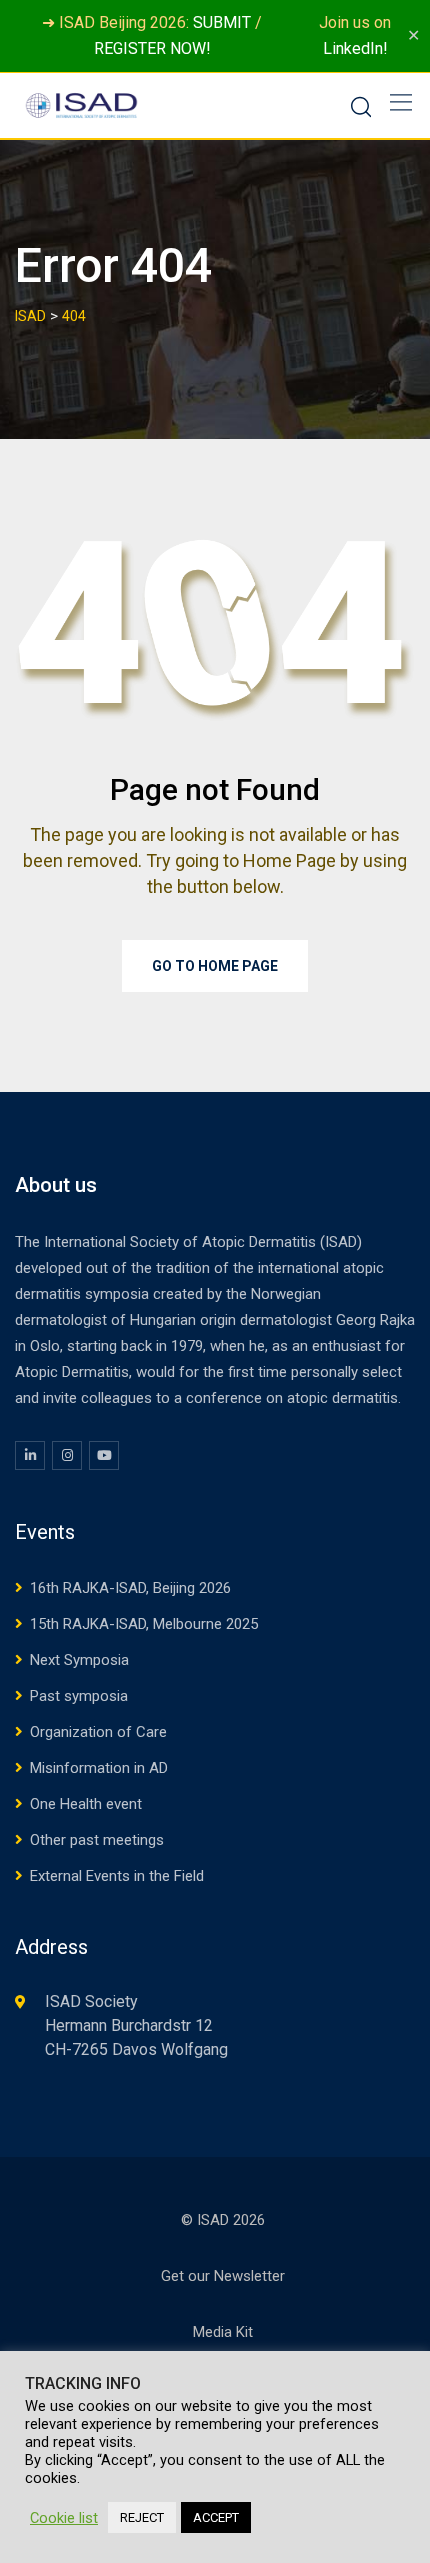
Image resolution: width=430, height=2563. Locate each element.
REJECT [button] (142, 2517)
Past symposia (79, 1696)
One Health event (86, 1804)
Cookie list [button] (64, 2518)
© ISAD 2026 (223, 2220)
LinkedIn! (355, 48)
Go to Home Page (215, 966)
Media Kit (223, 2332)
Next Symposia (79, 1660)
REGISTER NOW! (152, 48)
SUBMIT (222, 22)
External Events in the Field (117, 1876)
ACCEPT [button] (216, 2517)
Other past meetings (97, 1840)
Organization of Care (98, 1732)
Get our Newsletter (223, 2276)
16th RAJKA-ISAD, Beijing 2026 (130, 1588)
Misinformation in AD (99, 1768)
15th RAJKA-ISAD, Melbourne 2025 (144, 1624)
